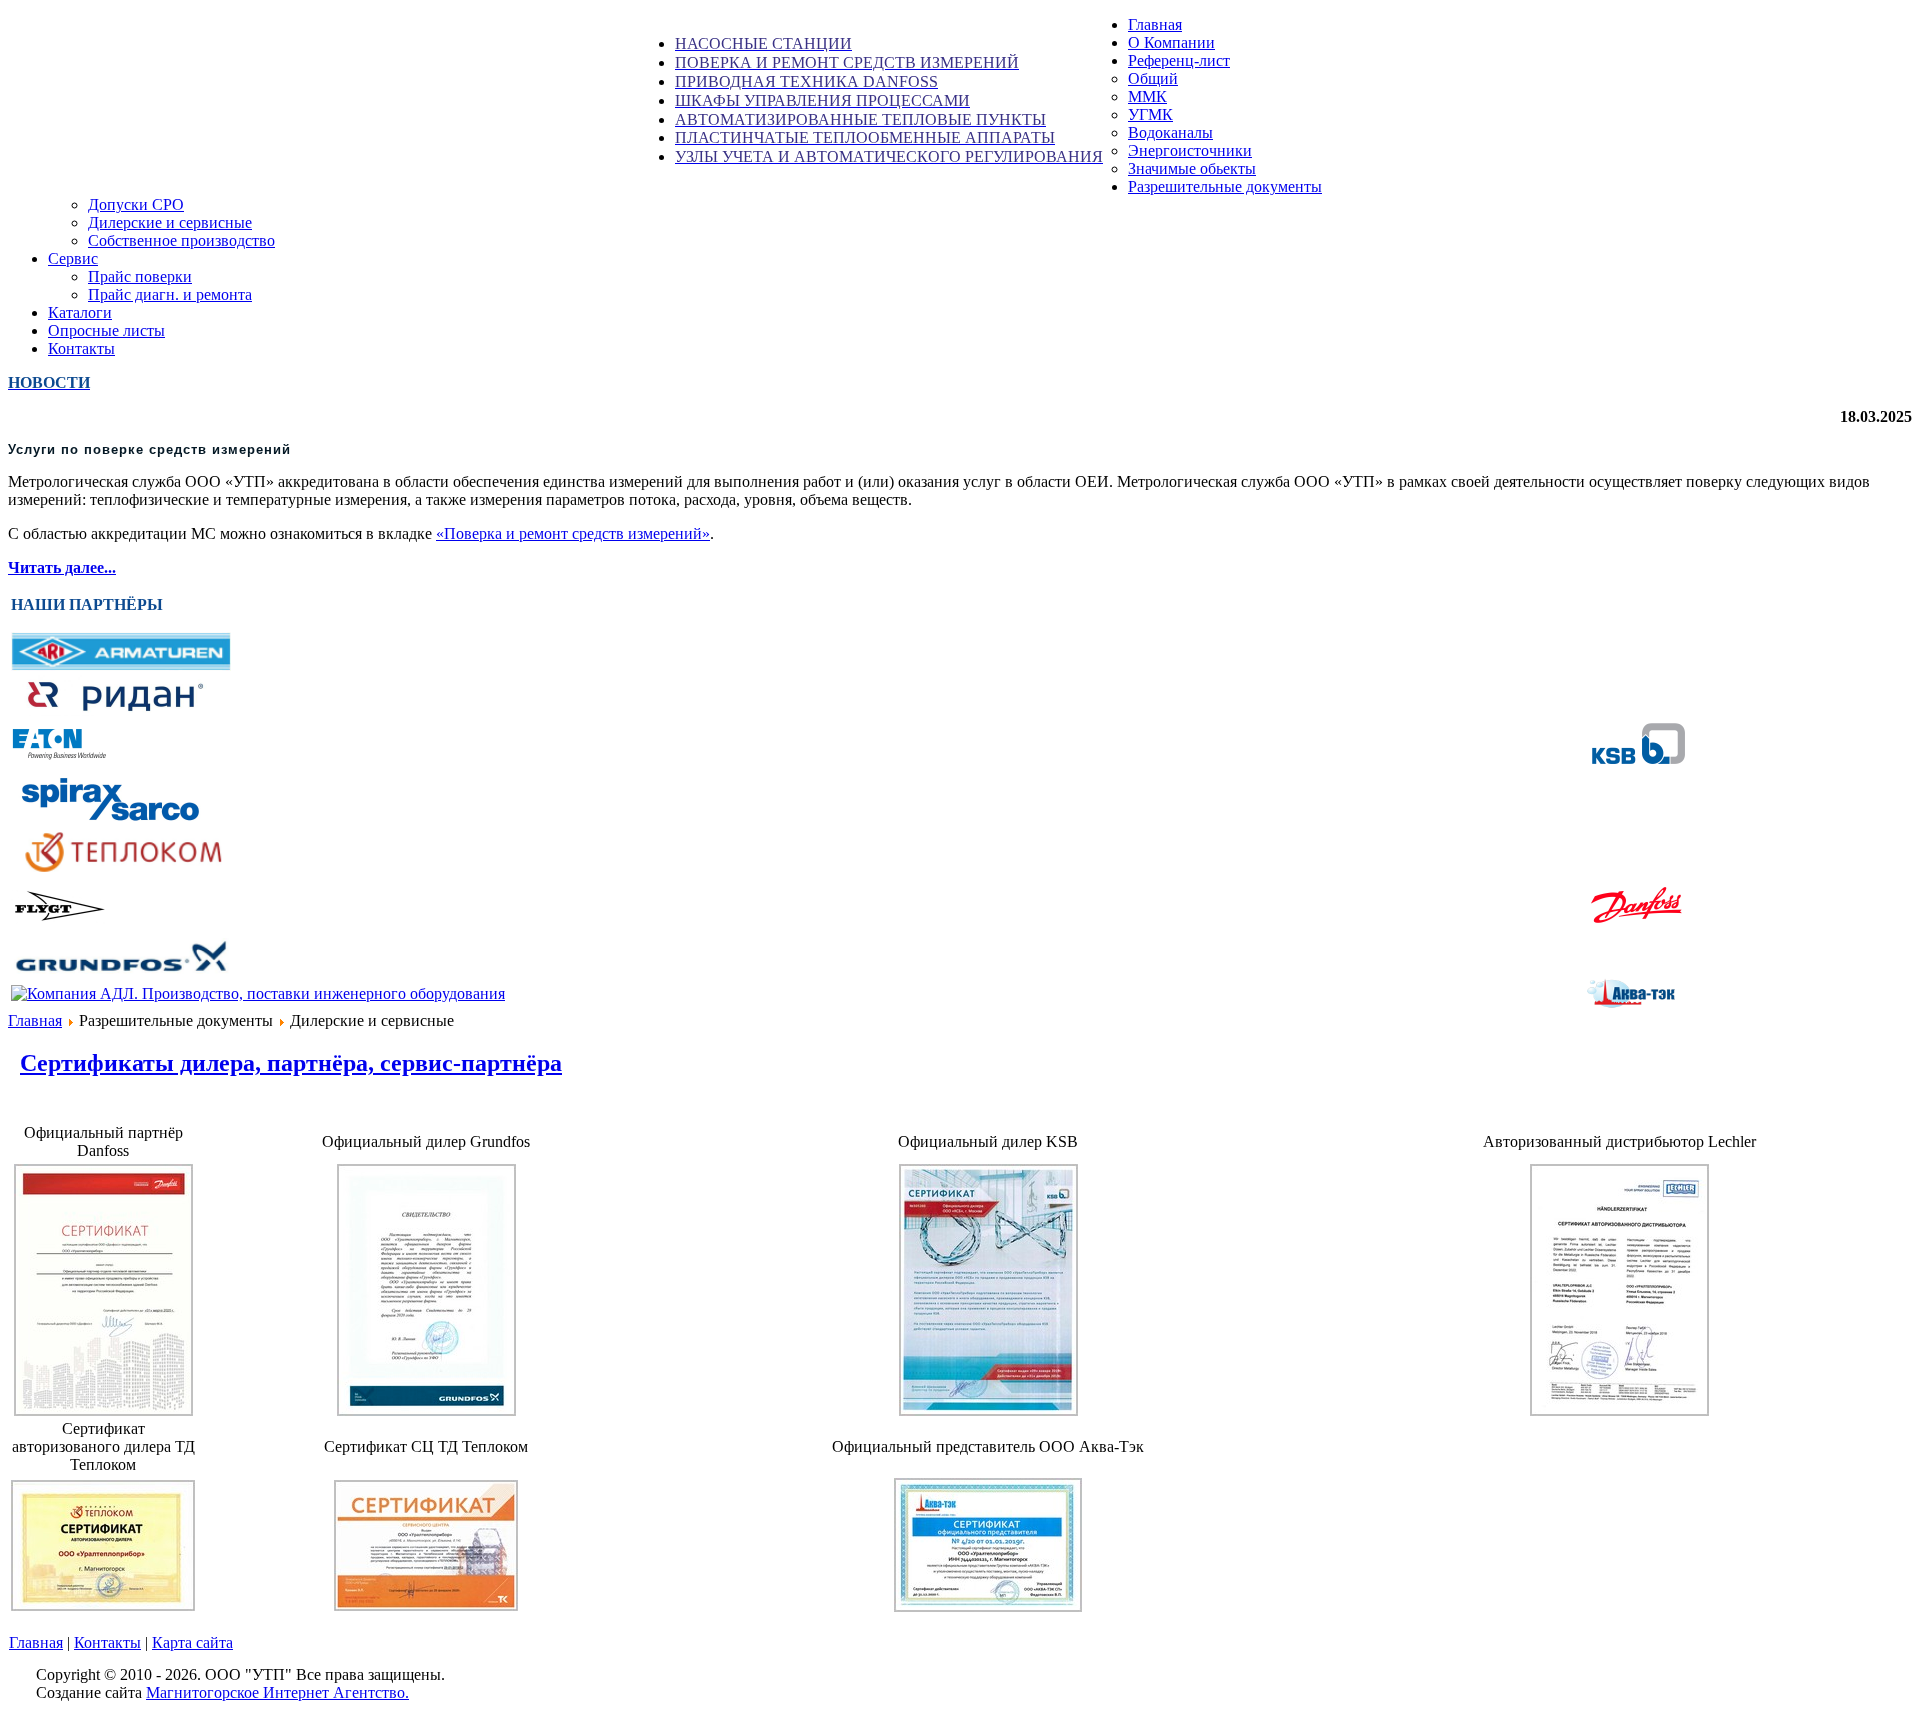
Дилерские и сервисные (170, 222)
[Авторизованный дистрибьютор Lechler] (1619, 1410)
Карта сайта (192, 1642)
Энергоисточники (1190, 150)
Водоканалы (1170, 132)
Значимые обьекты (1192, 168)
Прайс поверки (140, 276)
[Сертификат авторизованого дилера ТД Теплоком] (103, 1605)
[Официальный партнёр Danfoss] (103, 1410)
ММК (1147, 96)
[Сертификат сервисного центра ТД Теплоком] (426, 1605)
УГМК (1150, 114)
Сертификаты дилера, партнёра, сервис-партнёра (291, 1063)
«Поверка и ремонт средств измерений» (573, 533)
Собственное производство (181, 240)
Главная (35, 1020)
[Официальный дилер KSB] (988, 1410)
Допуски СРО (136, 204)
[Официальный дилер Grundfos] (426, 1410)
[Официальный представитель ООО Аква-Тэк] (988, 1606)
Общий (1153, 78)
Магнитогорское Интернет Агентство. (277, 1692)
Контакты (107, 1642)
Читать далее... (62, 567)
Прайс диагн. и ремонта (170, 294)
